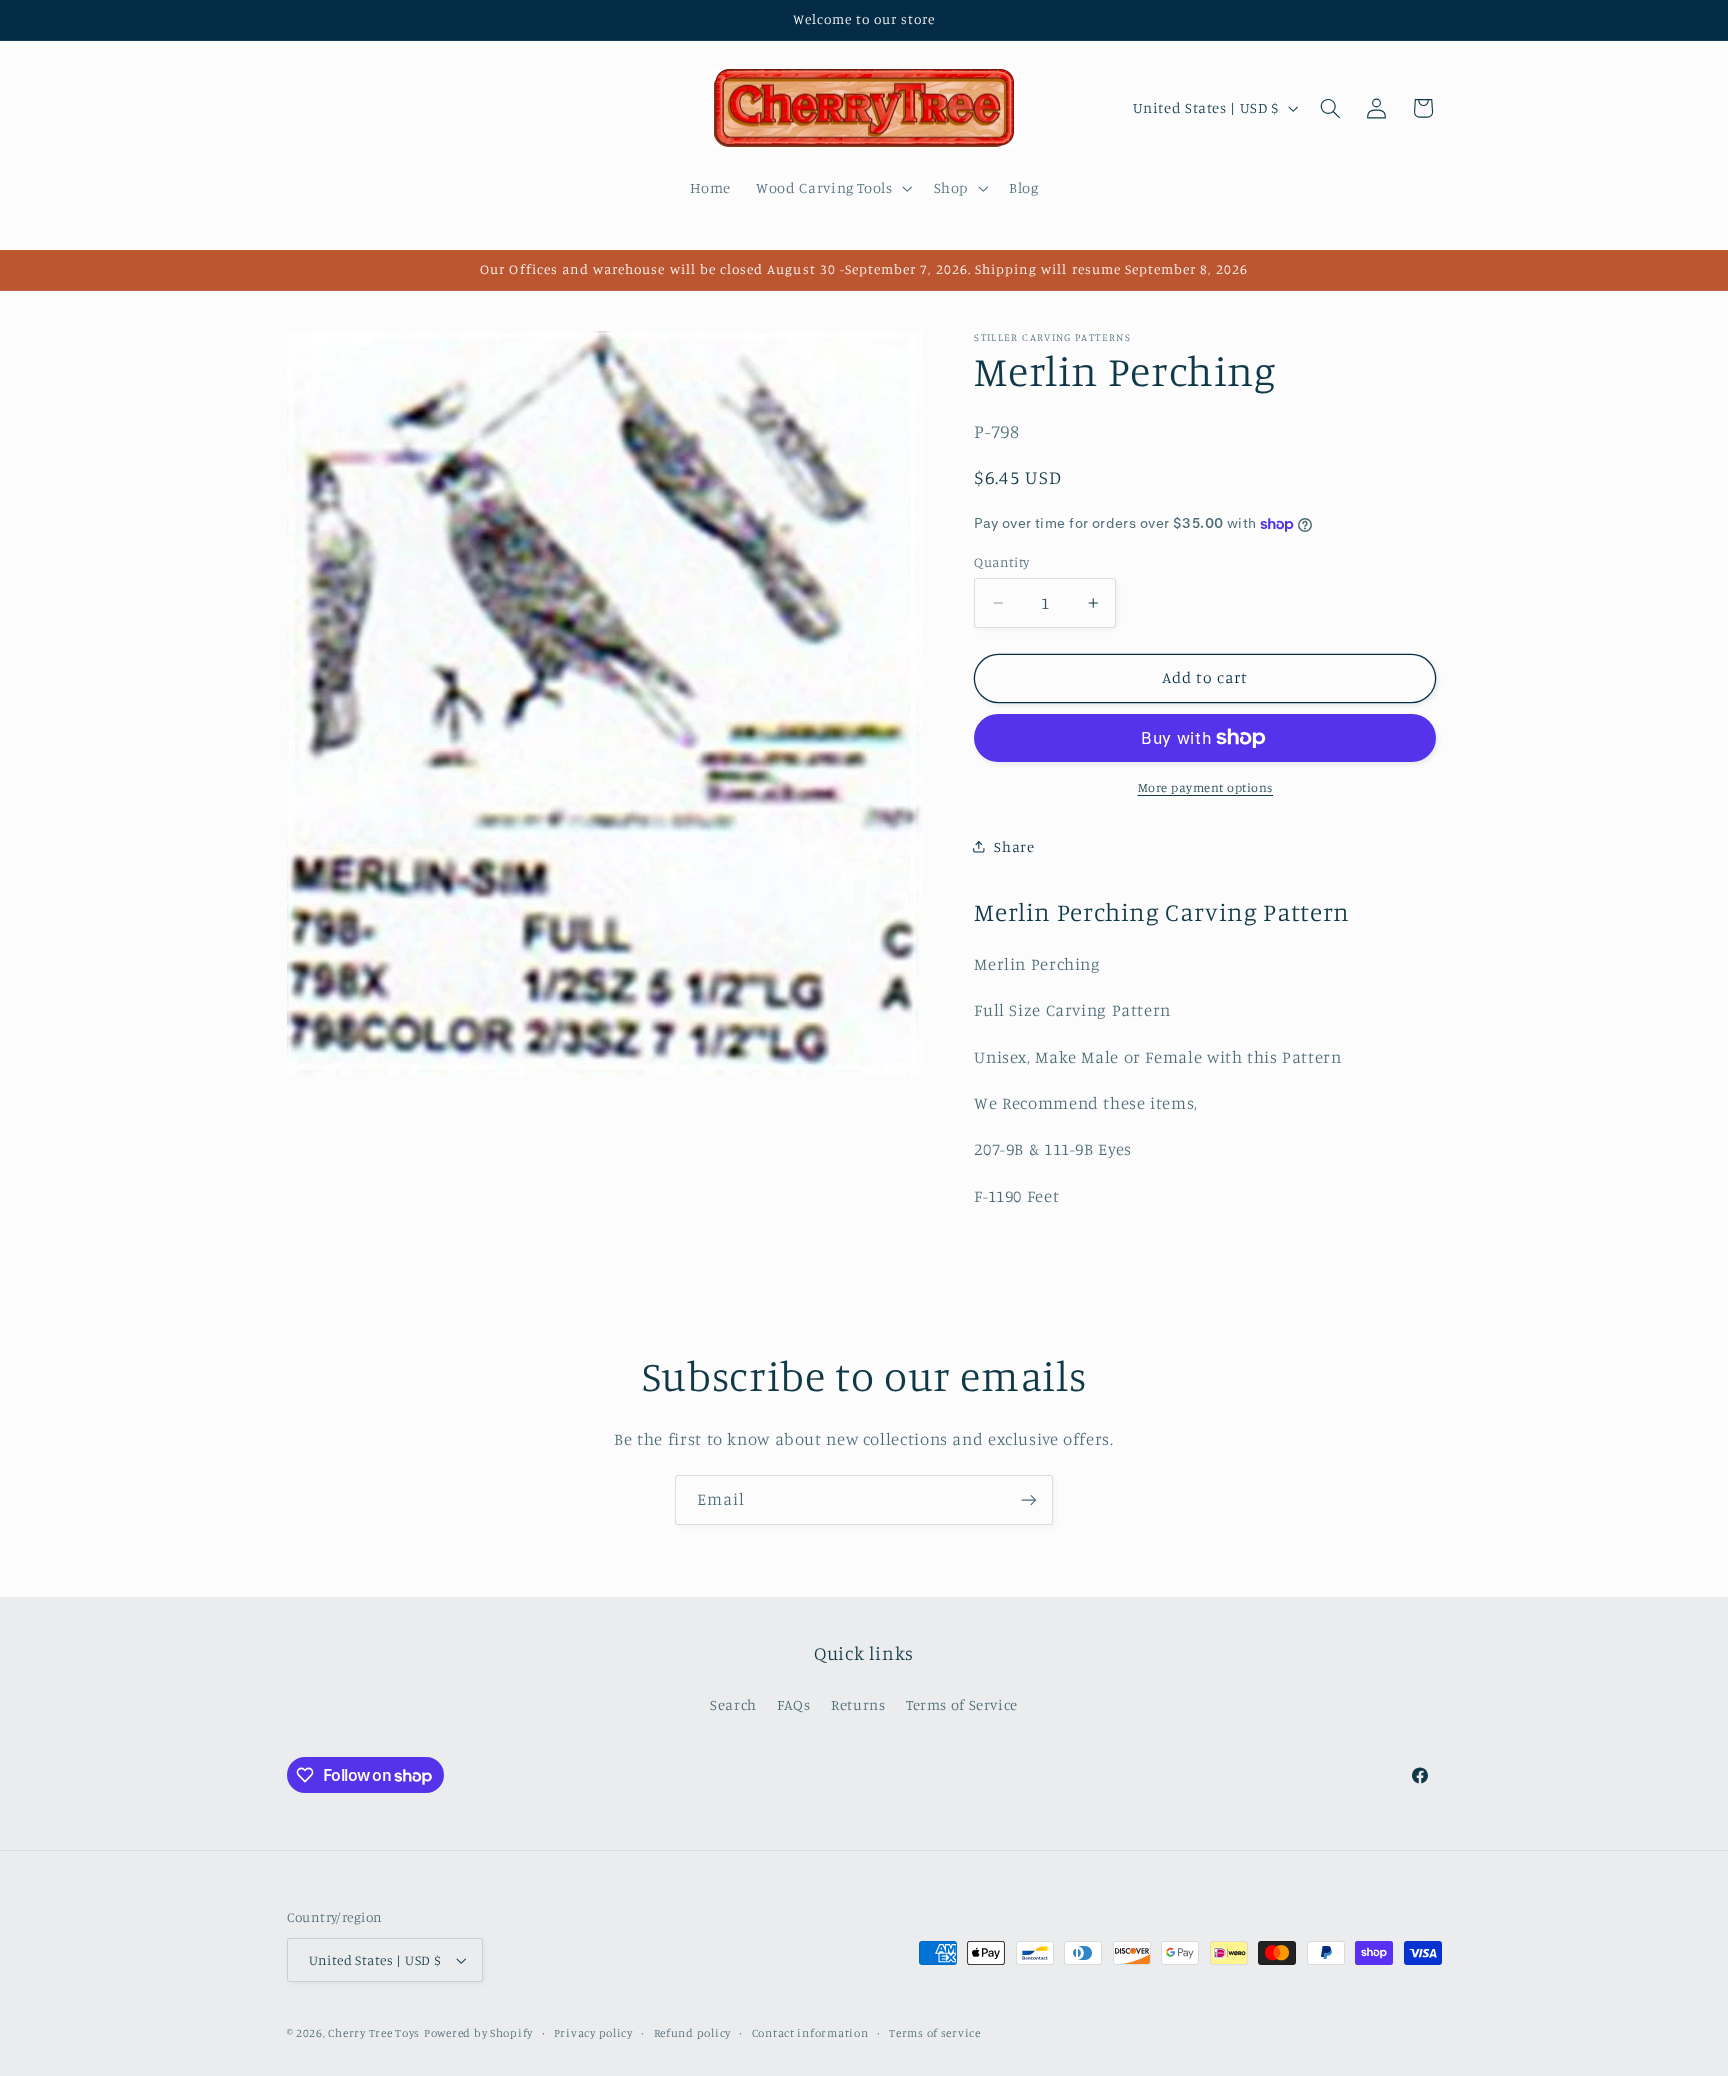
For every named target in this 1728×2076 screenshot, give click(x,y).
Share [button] (1014, 846)
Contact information (810, 2033)
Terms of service (935, 2033)
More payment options (1206, 787)
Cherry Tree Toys (374, 2033)
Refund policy (693, 2033)
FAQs (794, 1704)
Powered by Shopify (478, 2033)
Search (733, 1704)
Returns (858, 1704)
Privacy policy (593, 2033)
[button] (832, 188)
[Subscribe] (1029, 1499)
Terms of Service (962, 1704)
